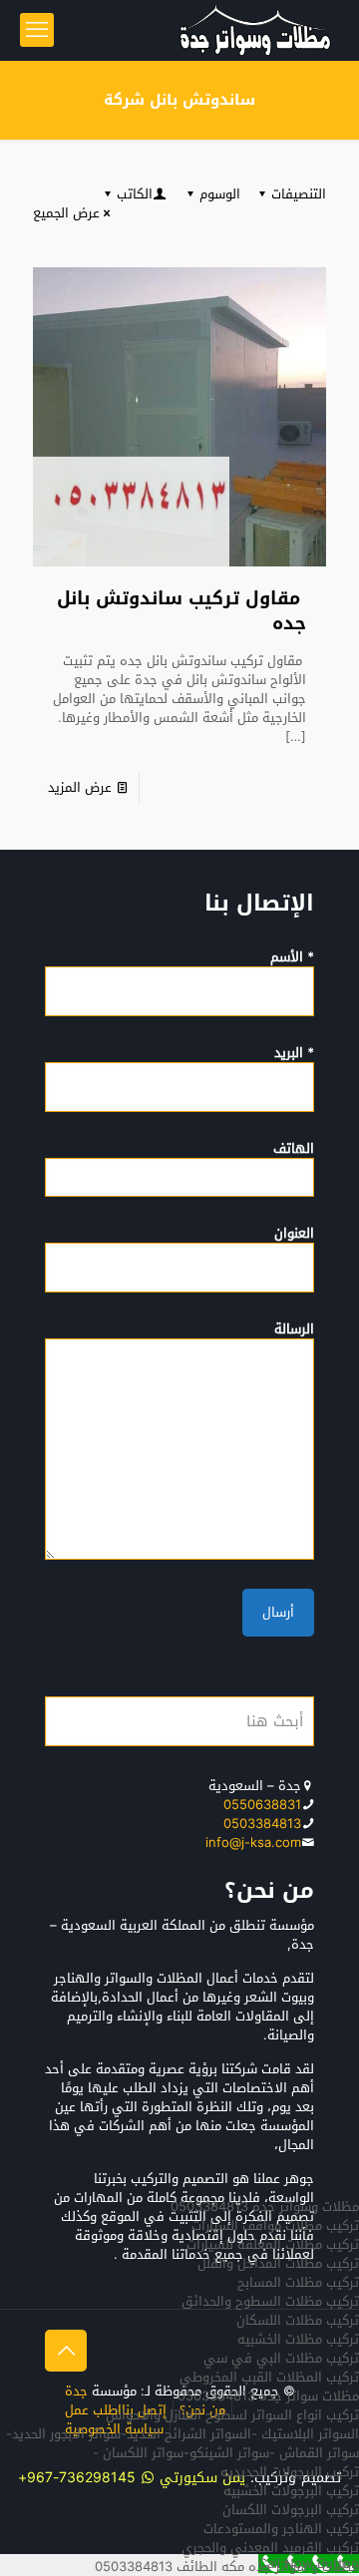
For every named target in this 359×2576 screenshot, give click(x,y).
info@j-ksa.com (253, 1842)
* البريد (294, 1054)
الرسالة (294, 1330)
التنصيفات (299, 194)
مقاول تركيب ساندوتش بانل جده (181, 611)
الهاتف (294, 1150)
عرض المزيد (80, 787)
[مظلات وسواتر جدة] (255, 30)
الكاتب (135, 194)
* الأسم (292, 958)
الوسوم (220, 194)
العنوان (294, 1235)
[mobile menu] (37, 30)
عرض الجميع (66, 213)
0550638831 (262, 1805)
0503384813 (262, 1824)
